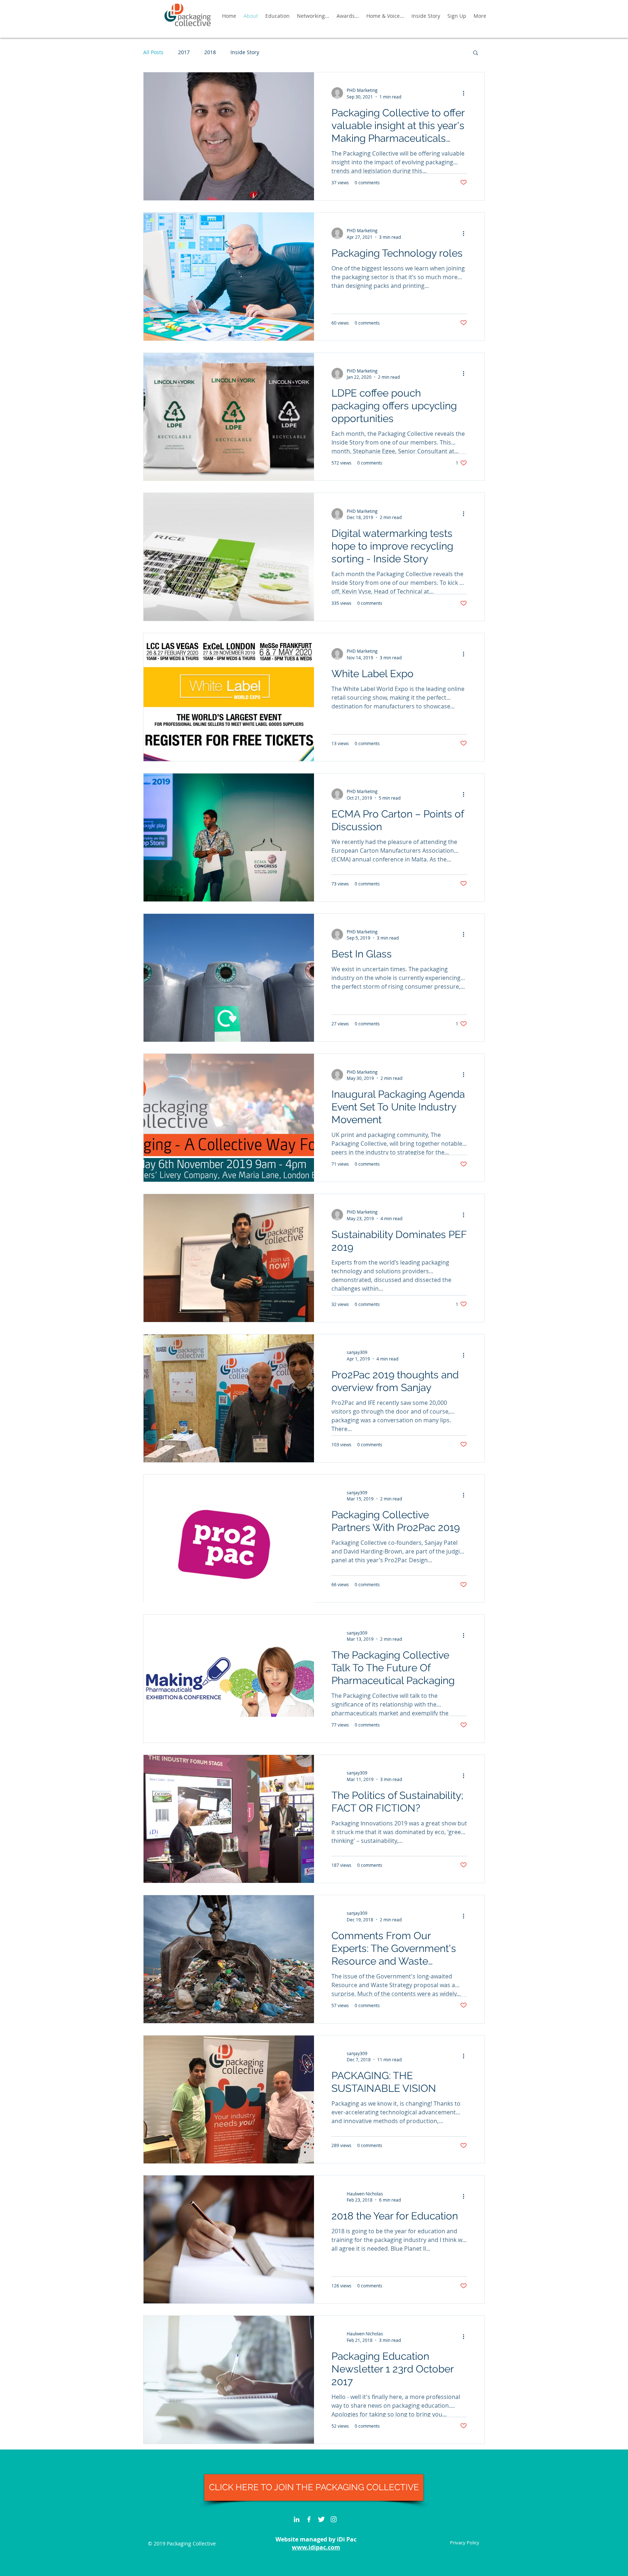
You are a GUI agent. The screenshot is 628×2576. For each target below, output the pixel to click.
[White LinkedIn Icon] (297, 2519)
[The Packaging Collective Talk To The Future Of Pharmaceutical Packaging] (229, 1679)
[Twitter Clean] (321, 2519)
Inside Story (245, 52)
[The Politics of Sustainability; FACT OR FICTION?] (229, 1819)
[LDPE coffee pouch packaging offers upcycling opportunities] (229, 417)
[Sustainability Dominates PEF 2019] (229, 1258)
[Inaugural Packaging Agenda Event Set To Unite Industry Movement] (229, 1118)
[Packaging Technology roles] (229, 277)
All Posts (153, 52)
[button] (476, 53)
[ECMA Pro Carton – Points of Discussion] (229, 837)
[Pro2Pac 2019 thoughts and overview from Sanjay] (229, 1398)
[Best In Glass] (229, 978)
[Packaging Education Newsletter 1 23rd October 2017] (229, 2380)
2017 (184, 52)
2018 (210, 52)
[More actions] (466, 93)
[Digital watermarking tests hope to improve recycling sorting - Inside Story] (229, 557)
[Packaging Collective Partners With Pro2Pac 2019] (229, 1539)
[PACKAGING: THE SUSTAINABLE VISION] (229, 2099)
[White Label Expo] (229, 697)
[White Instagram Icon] (334, 2519)
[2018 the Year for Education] (229, 2239)
